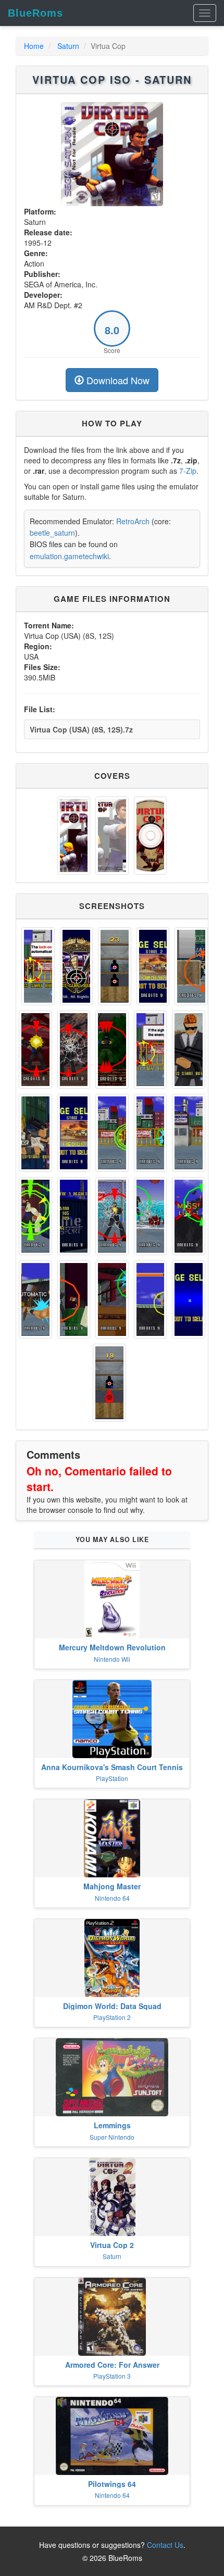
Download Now (117, 380)
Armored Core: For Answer (112, 2365)
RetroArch (133, 521)
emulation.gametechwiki (69, 556)
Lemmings (112, 2125)
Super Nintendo (112, 2137)
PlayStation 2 (112, 2017)
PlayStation (112, 1778)
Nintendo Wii (112, 1659)
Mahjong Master (112, 1886)
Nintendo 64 (112, 1898)
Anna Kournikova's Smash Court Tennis (112, 1767)
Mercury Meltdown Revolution (112, 1647)
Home (34, 46)
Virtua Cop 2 (112, 2245)
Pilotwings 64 (112, 2484)
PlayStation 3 (112, 2376)
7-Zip (188, 471)
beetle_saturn (52, 533)
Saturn (68, 46)
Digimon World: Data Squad (112, 2006)
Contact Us (165, 2545)
